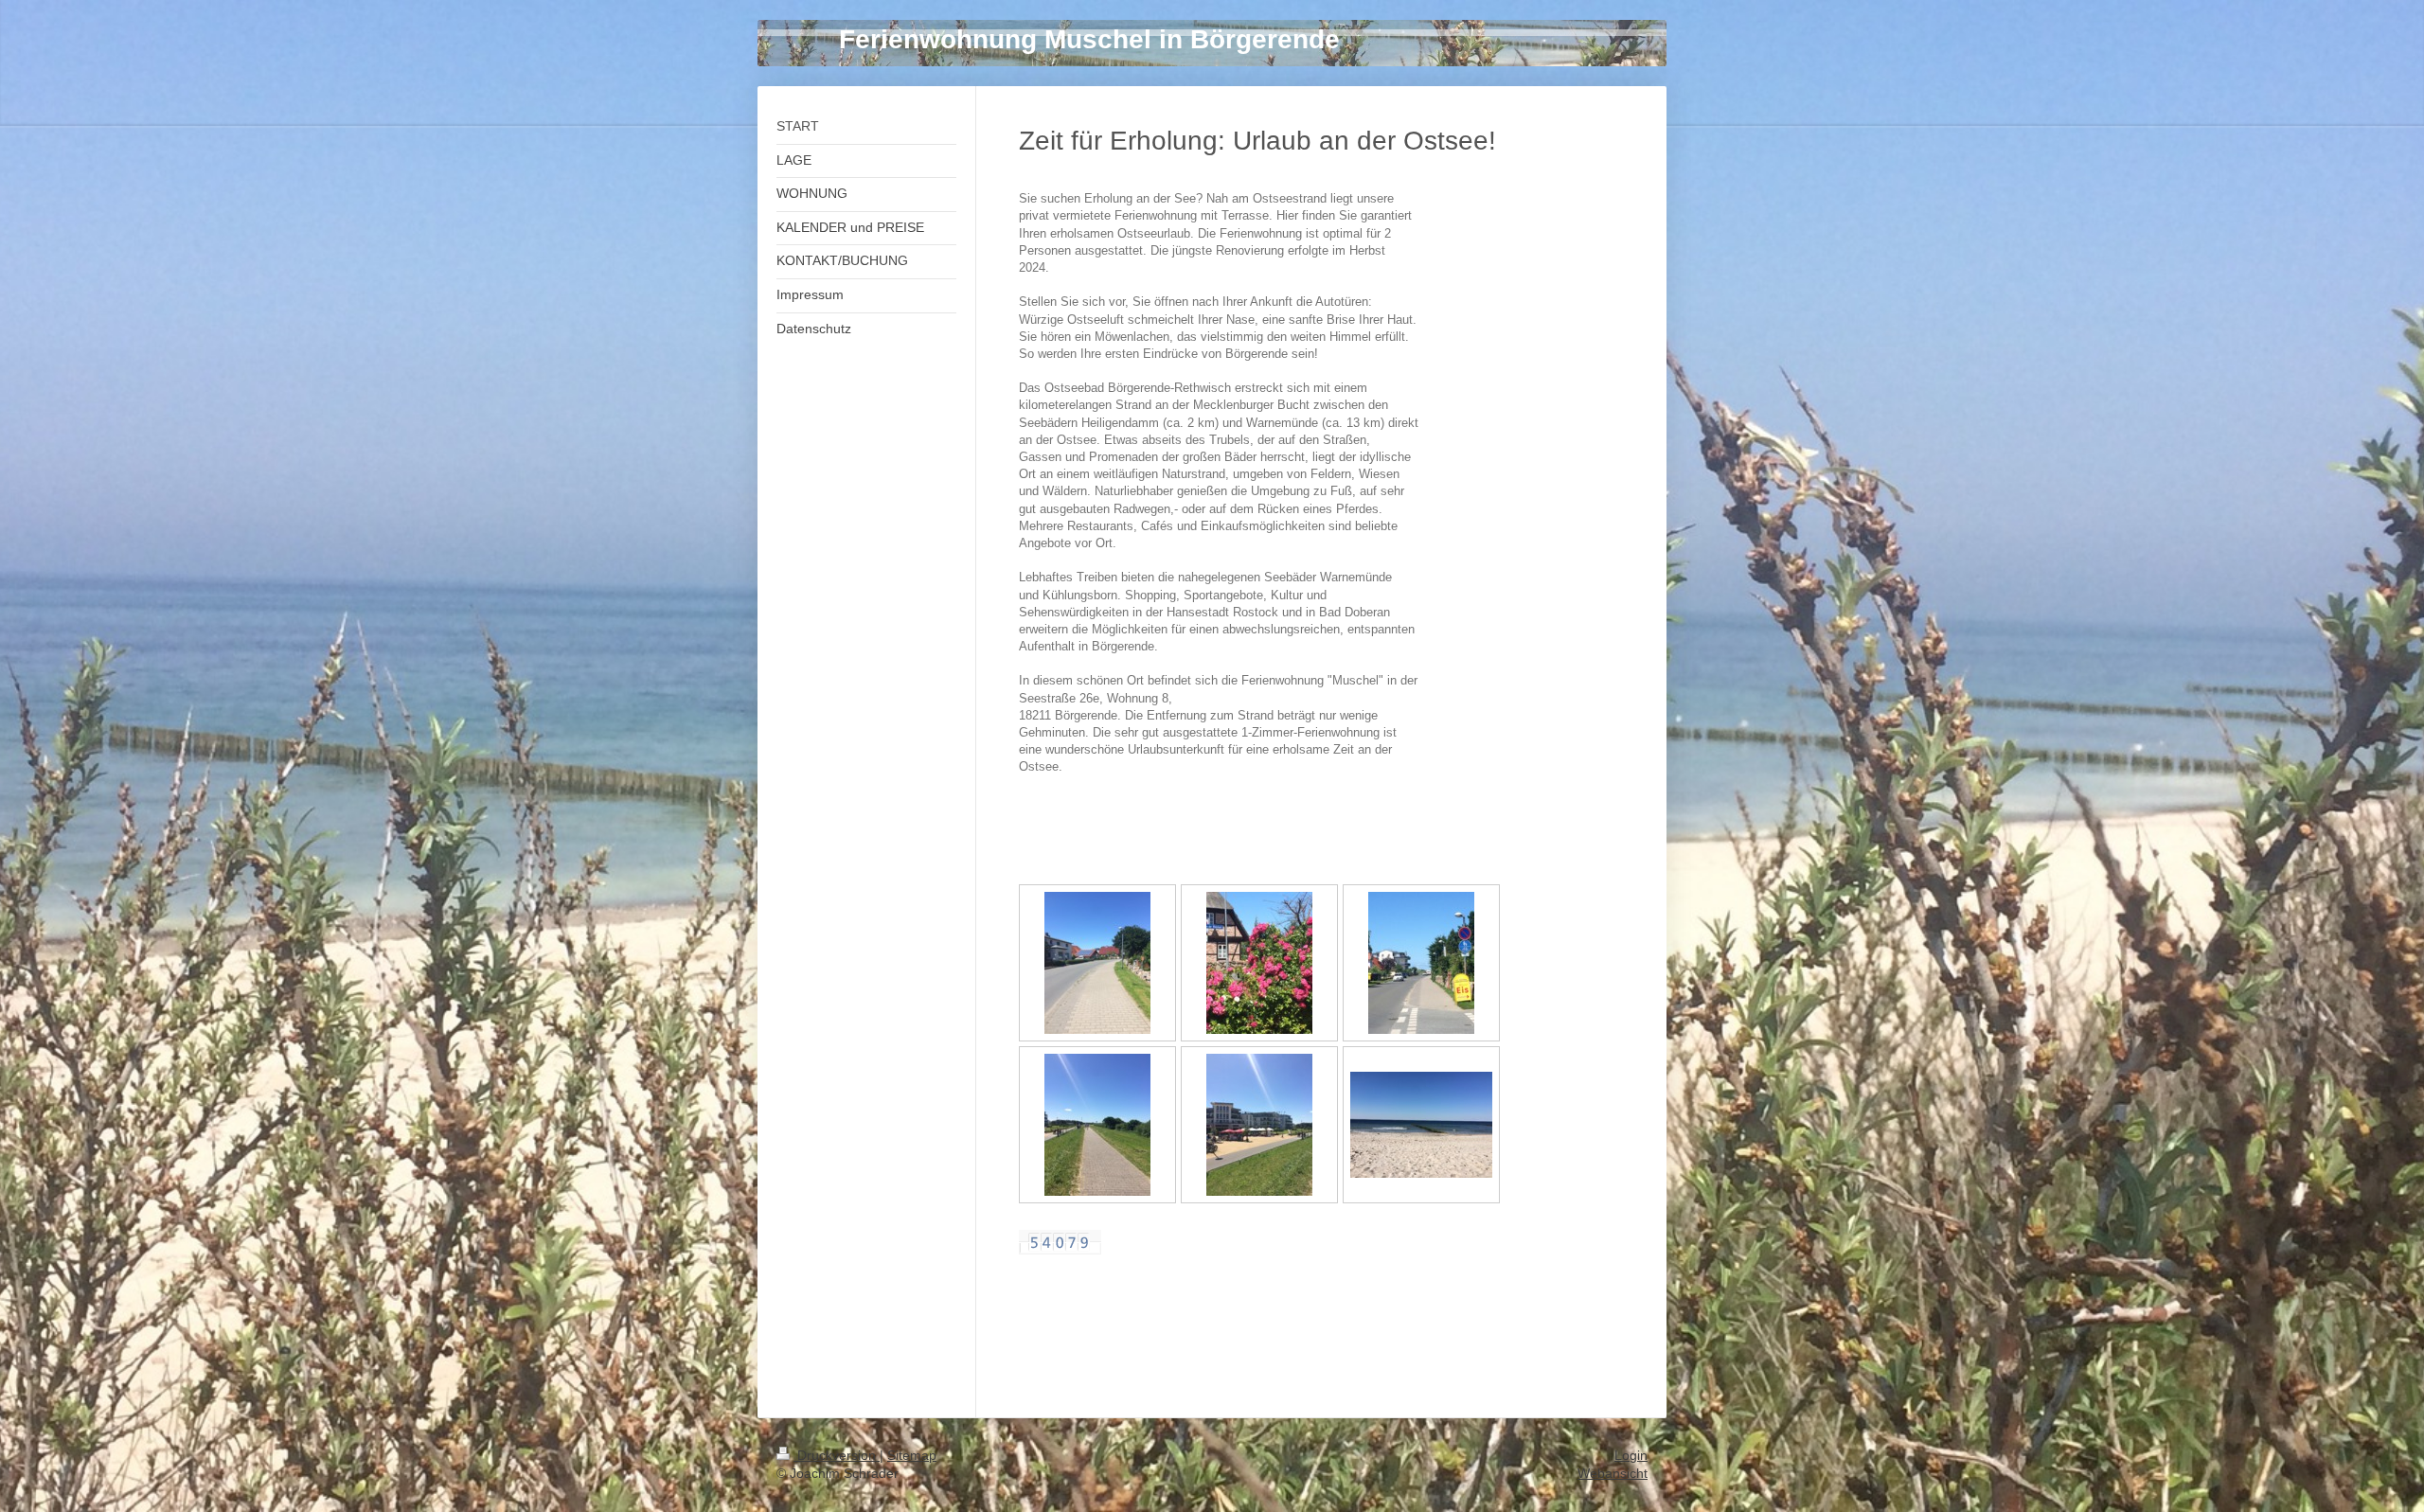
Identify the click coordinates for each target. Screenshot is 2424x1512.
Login (1631, 1455)
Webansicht (1613, 1473)
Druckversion (837, 1455)
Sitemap (912, 1455)
